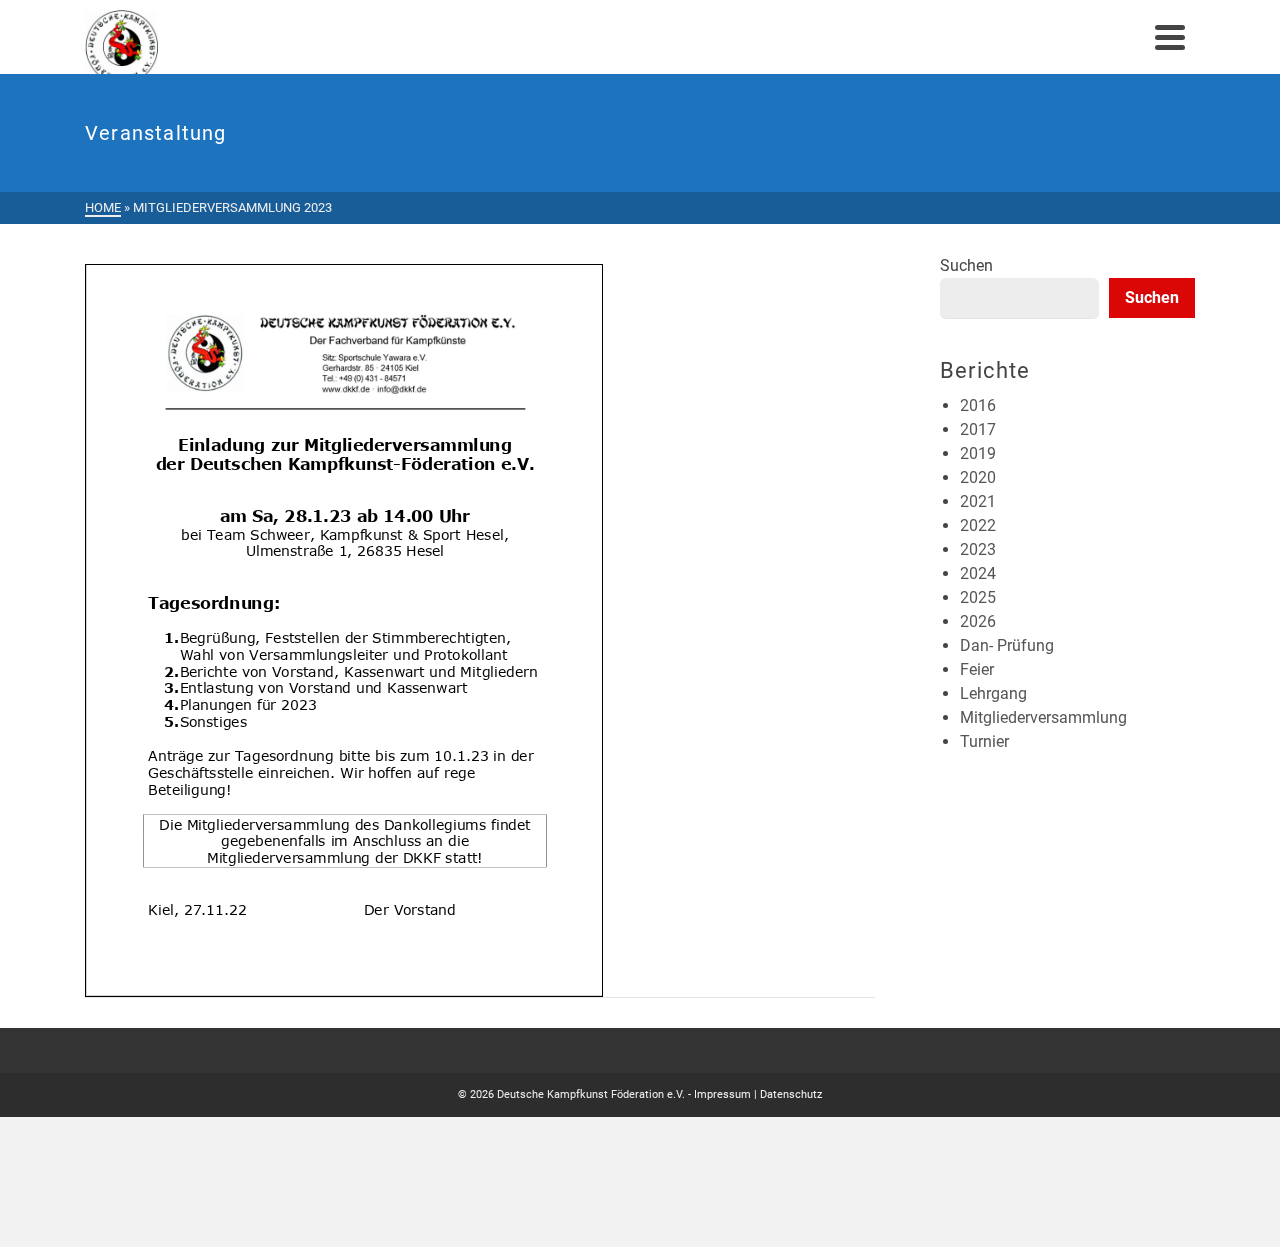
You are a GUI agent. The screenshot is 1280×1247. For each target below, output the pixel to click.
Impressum (722, 1094)
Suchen (966, 265)
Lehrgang (993, 693)
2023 (978, 549)
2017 (978, 429)
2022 (978, 525)
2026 (978, 621)
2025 (978, 597)
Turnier (984, 741)
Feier (977, 669)
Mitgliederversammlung (1043, 717)
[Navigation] (1170, 37)
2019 (978, 453)
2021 (978, 501)
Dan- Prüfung (1007, 645)
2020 (978, 477)
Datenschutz (791, 1094)
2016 (978, 405)
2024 (978, 573)
